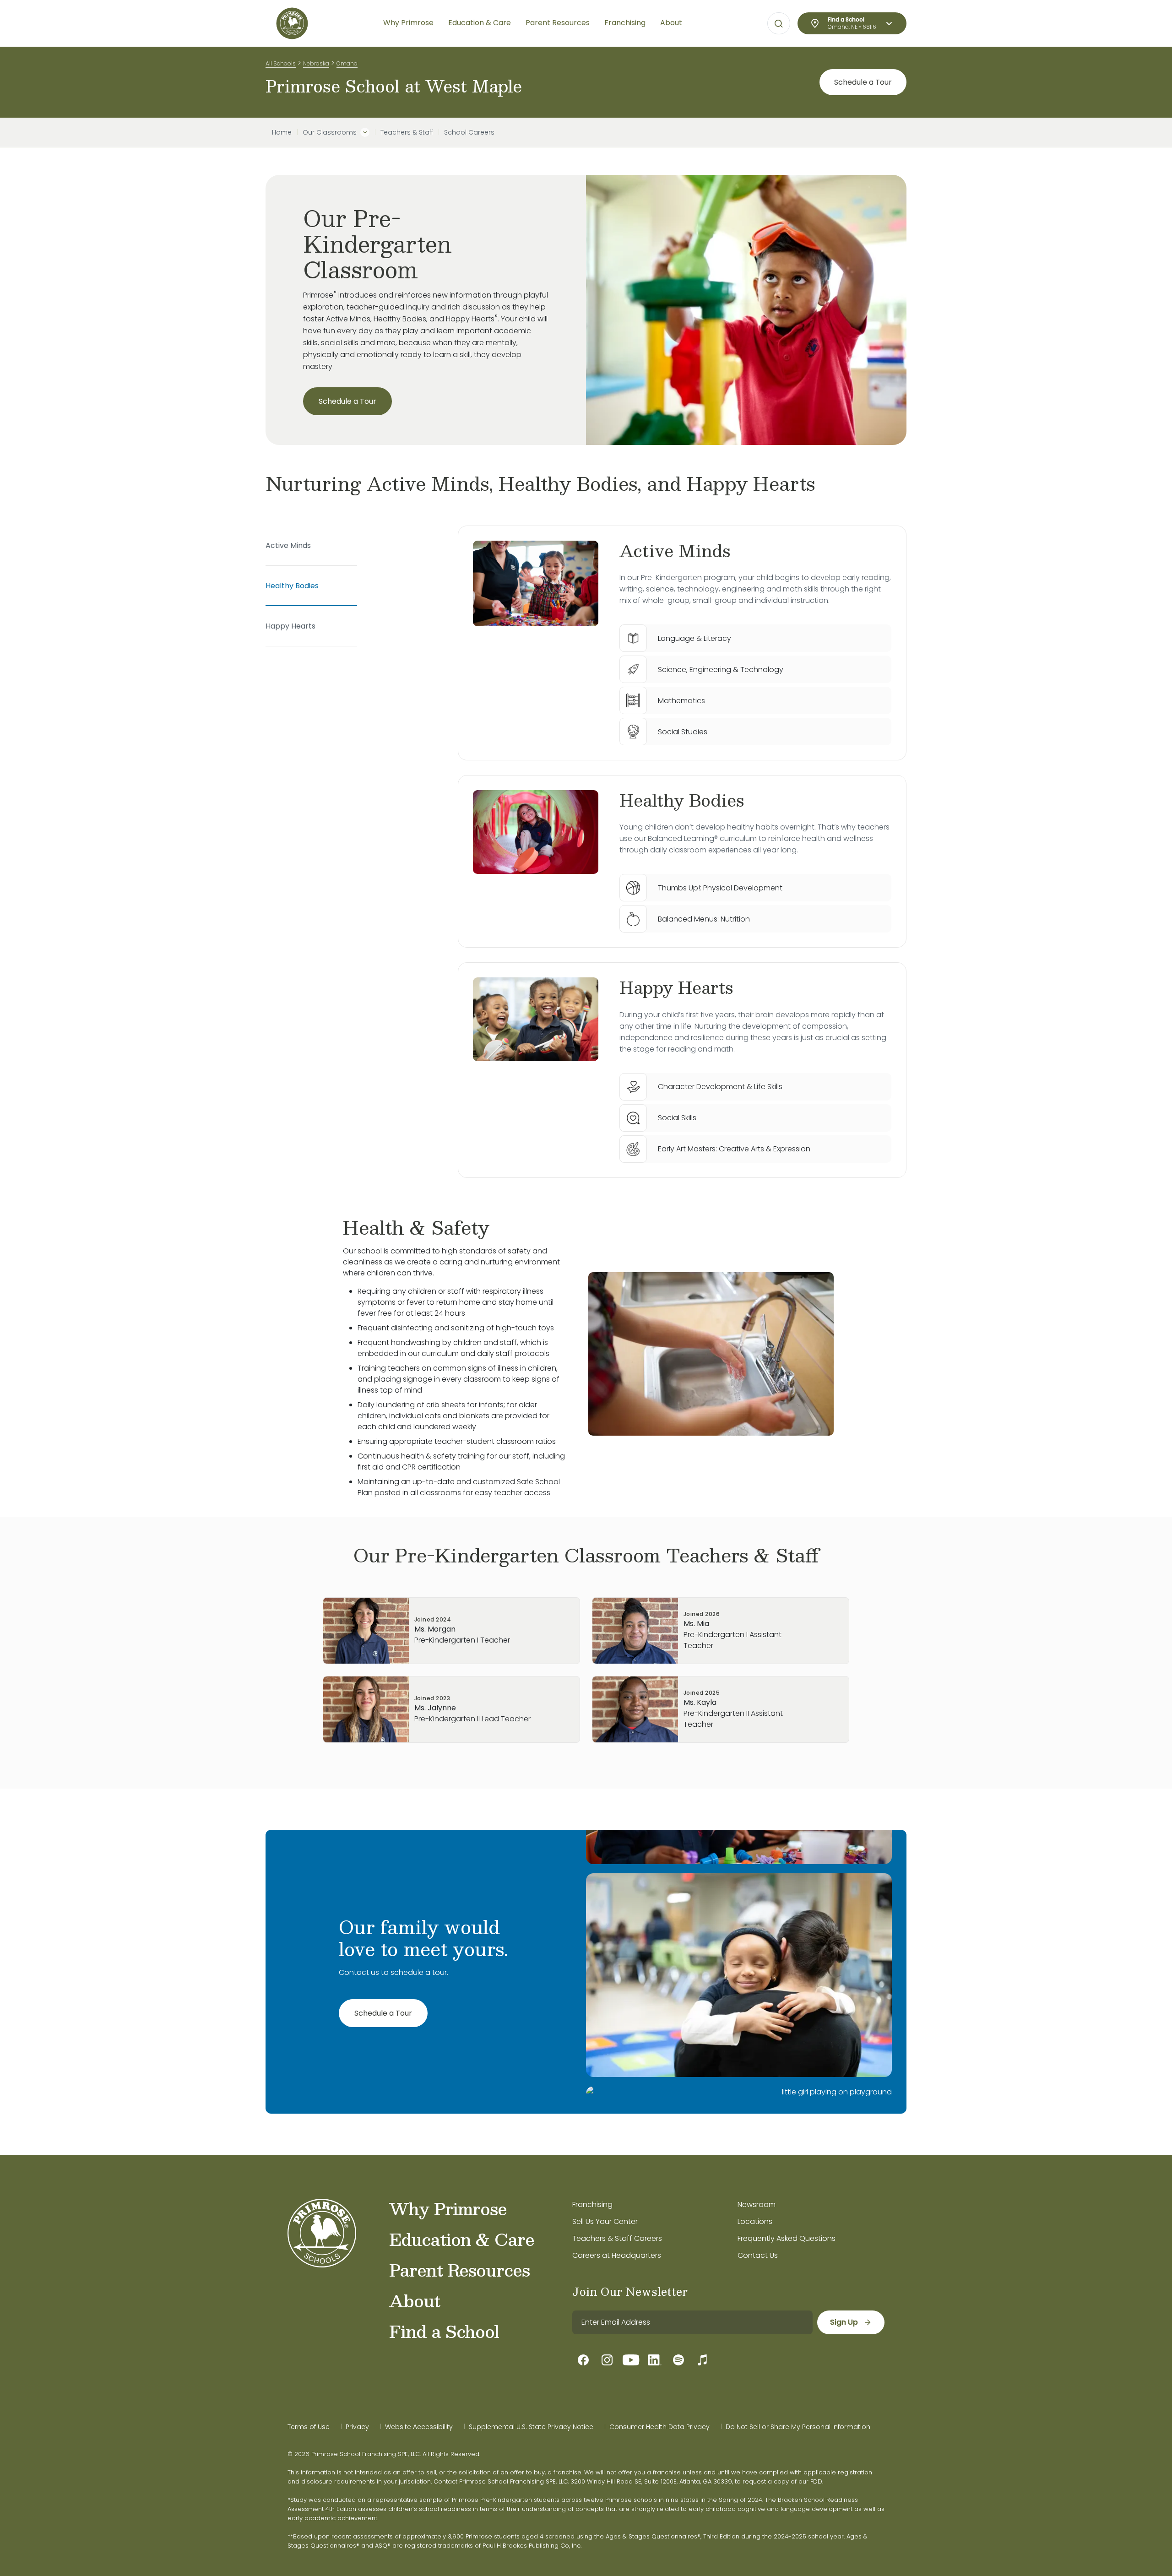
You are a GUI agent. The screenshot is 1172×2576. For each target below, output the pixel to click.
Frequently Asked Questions (787, 2238)
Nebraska (316, 63)
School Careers (469, 132)
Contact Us (758, 2255)
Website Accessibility (419, 2427)
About (415, 2300)
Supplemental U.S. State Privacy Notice (531, 2427)
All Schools (281, 63)
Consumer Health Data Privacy (659, 2427)
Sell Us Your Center (605, 2221)
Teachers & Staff (407, 132)
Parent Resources (459, 2270)
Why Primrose (448, 2208)
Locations (755, 2221)
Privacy (357, 2427)
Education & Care (462, 2239)
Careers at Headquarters (617, 2255)
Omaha (347, 63)
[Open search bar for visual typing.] (779, 24)
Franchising (592, 2205)
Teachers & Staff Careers (617, 2238)
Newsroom (757, 2205)
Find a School (444, 2331)
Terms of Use (309, 2427)
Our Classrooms (330, 132)
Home (282, 132)
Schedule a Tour (863, 82)
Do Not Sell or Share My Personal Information (798, 2427)
